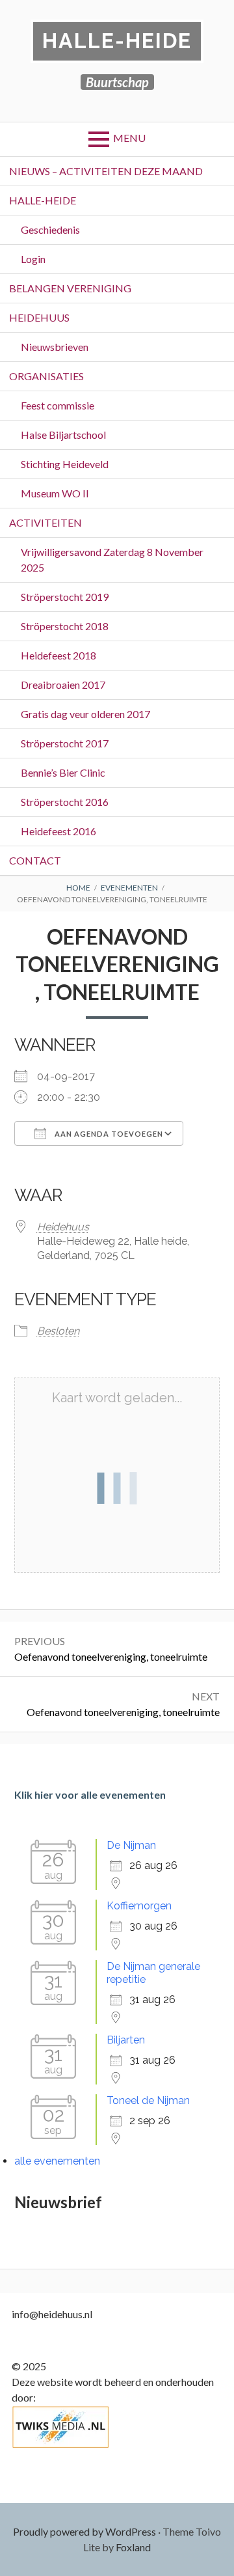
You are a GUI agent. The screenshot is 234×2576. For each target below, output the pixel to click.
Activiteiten (45, 522)
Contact (35, 860)
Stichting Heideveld (65, 464)
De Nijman (131, 1845)
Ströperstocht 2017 (65, 743)
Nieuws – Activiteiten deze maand (106, 171)
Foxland (133, 2547)
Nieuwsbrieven (55, 347)
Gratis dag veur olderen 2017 (85, 714)
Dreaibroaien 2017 (63, 685)
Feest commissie (58, 405)
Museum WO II (55, 493)
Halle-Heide (117, 41)
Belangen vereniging (70, 288)
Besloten (58, 1331)
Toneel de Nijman (148, 2100)
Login (33, 259)
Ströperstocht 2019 (65, 597)
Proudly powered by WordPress (84, 2531)
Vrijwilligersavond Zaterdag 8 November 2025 (112, 560)
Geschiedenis (50, 229)
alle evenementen (57, 2161)
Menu (129, 138)
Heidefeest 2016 (58, 831)
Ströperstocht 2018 (65, 626)
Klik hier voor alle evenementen (90, 1794)
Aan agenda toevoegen (108, 1134)
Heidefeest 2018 (58, 655)
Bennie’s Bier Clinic (63, 772)
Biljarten (126, 2040)
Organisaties (46, 376)
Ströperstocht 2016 (65, 802)
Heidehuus (39, 317)
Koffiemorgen (139, 1906)
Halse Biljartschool (63, 435)
